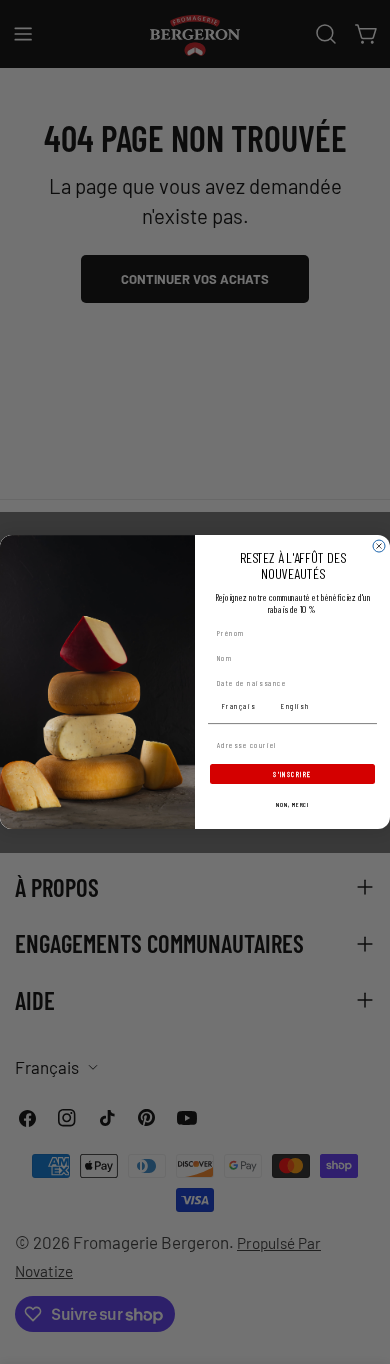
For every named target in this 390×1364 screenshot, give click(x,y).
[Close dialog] (379, 546)
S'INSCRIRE (292, 774)
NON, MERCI (293, 804)
